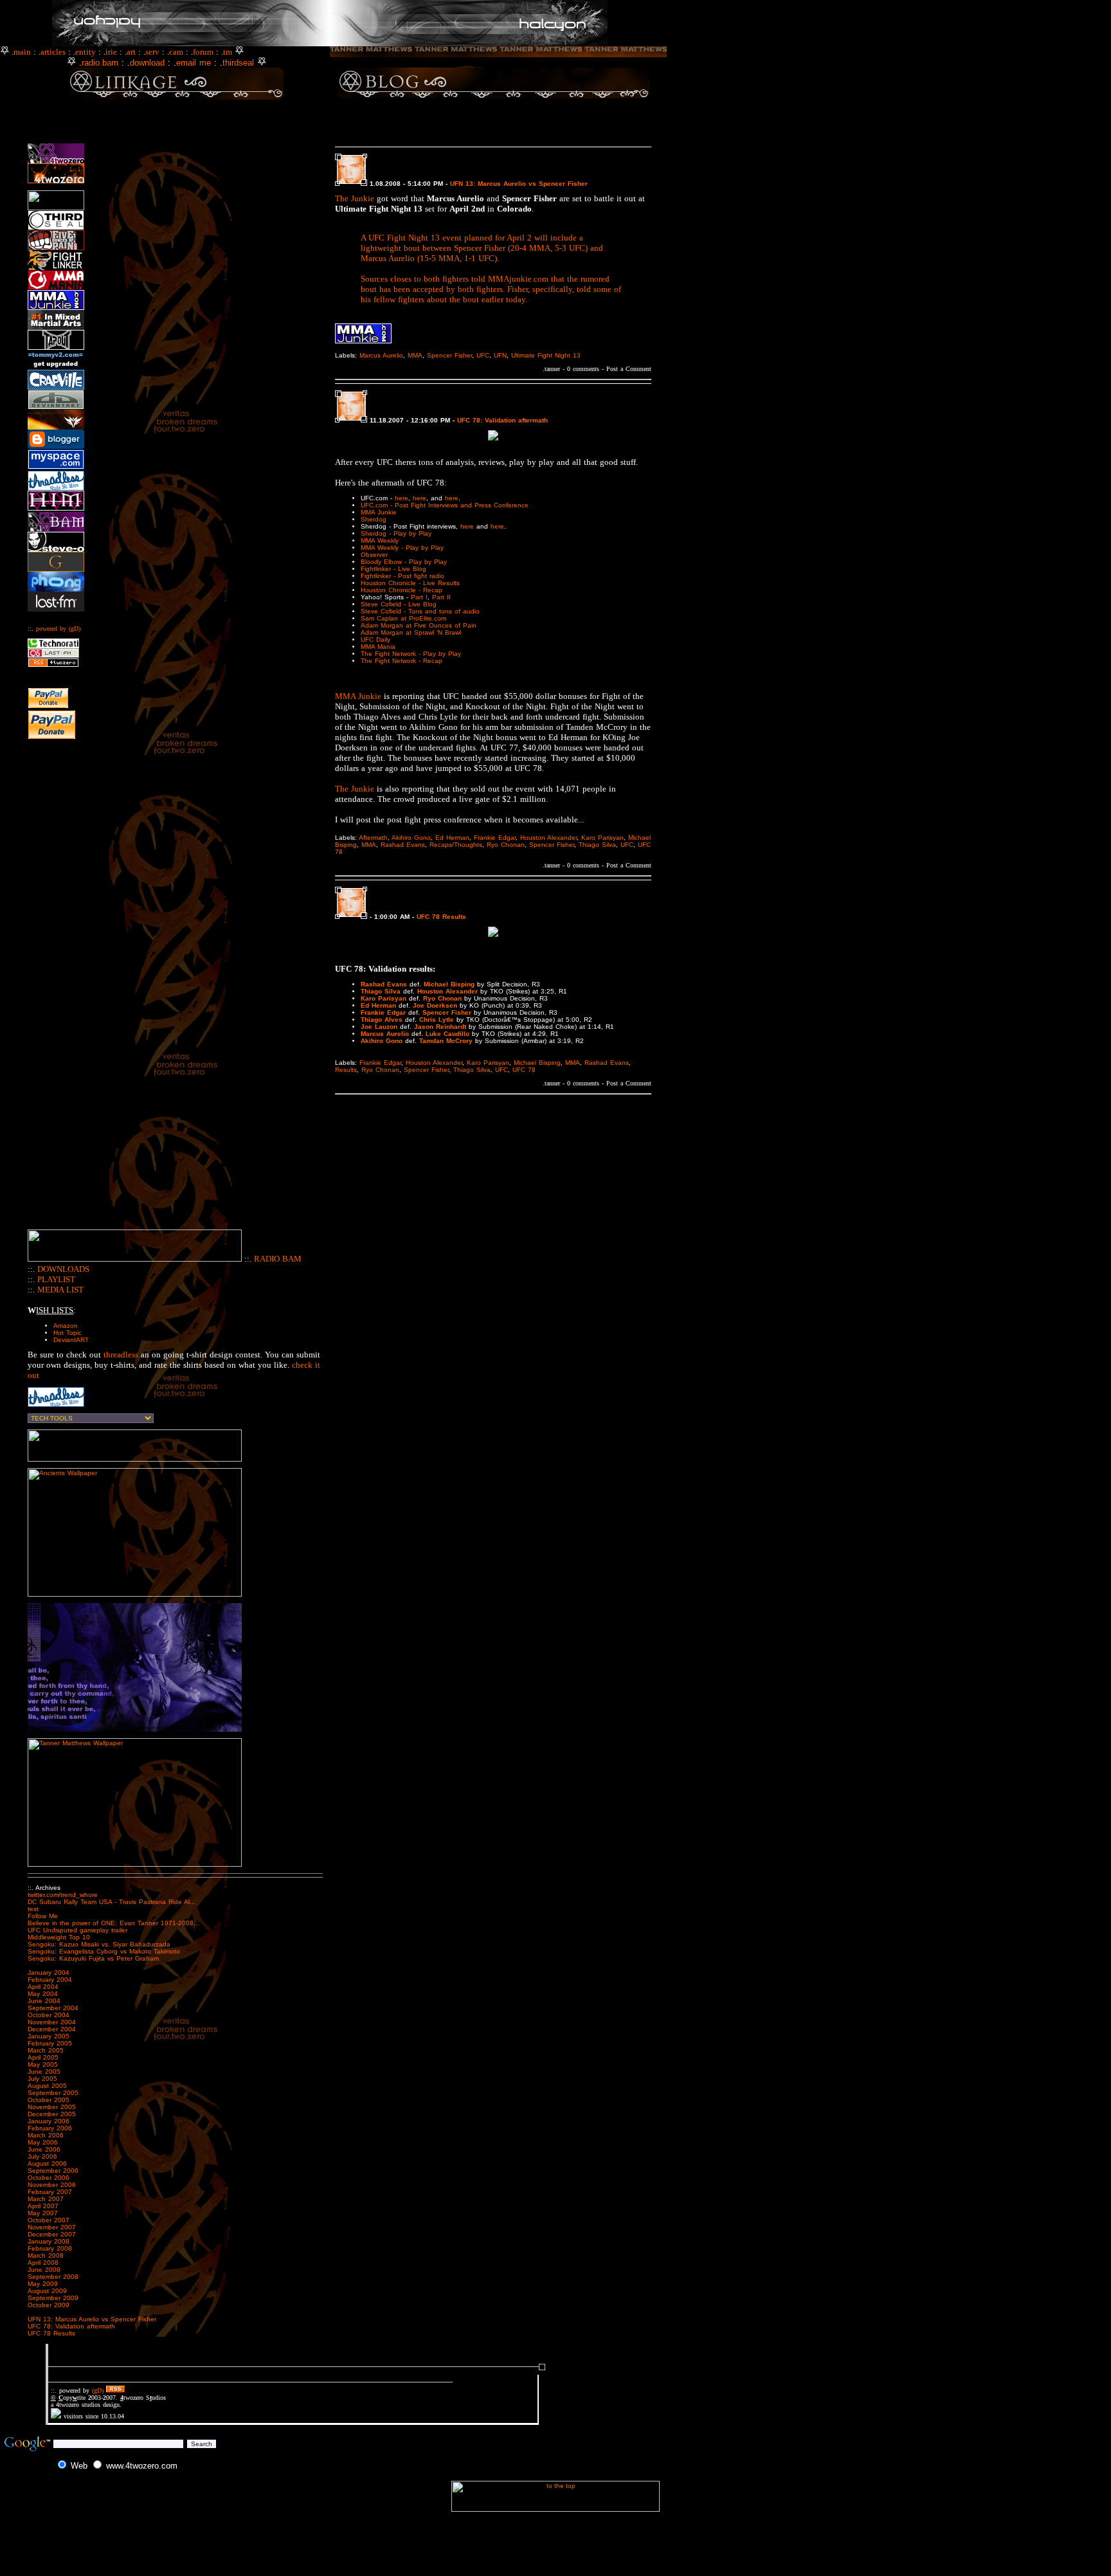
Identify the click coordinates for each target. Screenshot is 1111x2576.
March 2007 (46, 2199)
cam (176, 52)
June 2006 (44, 2149)
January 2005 (49, 2036)
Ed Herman (452, 838)
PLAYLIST (56, 1279)
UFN (500, 355)
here (402, 498)
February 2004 (50, 1980)
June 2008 (44, 2270)
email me (194, 63)
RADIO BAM (278, 1259)
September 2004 (53, 2008)
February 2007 (50, 2192)
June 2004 (44, 2001)
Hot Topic (68, 1333)
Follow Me (43, 1916)
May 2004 (43, 1994)
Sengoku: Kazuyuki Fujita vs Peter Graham (93, 1958)
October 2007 (49, 2220)
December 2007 (52, 2234)
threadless (121, 1355)
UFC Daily (375, 639)
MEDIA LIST (60, 1290)
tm (228, 52)
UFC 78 (524, 1070)
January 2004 (49, 1973)
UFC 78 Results (51, 2333)
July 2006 (42, 2156)
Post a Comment (629, 369)
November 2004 (52, 2022)
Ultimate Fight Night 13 (546, 355)
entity (86, 52)
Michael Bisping (537, 1063)
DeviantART (71, 1340)
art (131, 52)
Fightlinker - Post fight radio (402, 576)
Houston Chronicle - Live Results (410, 583)
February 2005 (50, 2043)
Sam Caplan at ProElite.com (403, 618)
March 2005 (46, 2050)
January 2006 (49, 2121)
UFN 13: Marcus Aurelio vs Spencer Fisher (92, 2319)
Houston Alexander (548, 838)
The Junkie (355, 198)
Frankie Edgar (495, 838)
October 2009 (49, 2305)
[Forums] (215, 52)
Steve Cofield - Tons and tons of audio (420, 611)
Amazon (66, 1326)
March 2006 (46, 2135)
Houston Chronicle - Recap (402, 590)
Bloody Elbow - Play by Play (404, 562)
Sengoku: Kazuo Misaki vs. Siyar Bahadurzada (99, 1944)
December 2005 (52, 2114)
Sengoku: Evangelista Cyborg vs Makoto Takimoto (104, 1951)
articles (53, 52)
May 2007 (43, 2213)
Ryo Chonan (506, 845)
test (33, 1909)
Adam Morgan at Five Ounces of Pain (419, 625)
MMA (415, 355)
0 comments (583, 369)
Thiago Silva (597, 845)
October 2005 (49, 2100)
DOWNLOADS (63, 1269)
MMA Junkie (379, 512)
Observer (374, 555)
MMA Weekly (380, 540)
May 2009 (43, 2284)
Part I (419, 597)
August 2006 (47, 2163)
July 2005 (42, 2079)
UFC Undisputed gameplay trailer (77, 1930)
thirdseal (238, 63)
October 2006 (49, 2178)
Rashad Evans (403, 845)
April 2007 (43, 2206)
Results (346, 1070)
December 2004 (52, 2029)
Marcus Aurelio (381, 355)
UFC (483, 355)
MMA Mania (378, 647)
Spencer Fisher (449, 355)
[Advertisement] (493, 124)
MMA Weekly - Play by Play (402, 548)
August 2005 (47, 2086)
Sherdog (374, 519)
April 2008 (43, 2263)
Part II (441, 597)
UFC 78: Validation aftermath (71, 2326)
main (22, 52)
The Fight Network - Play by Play (411, 654)
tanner (552, 369)
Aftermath (373, 838)
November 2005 (52, 2107)
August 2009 (47, 2291)
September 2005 (53, 2093)
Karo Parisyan (602, 838)
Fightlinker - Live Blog (393, 569)
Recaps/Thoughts (456, 845)
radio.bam (100, 63)
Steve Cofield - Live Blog (399, 604)
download (147, 63)
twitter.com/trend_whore (63, 1895)
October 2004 (49, 2015)
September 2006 (53, 2171)
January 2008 (49, 2241)
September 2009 (53, 2298)
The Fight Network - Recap (402, 661)
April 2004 (43, 1987)
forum (203, 52)
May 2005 (43, 2064)
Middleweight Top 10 (59, 1937)
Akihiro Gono (411, 838)
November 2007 (52, 2227)
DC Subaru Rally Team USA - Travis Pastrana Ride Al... (112, 1902)
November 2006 (52, 2185)
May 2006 (43, 2142)
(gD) (75, 629)
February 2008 (50, 2248)
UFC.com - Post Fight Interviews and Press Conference (445, 505)
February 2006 (50, 2128)
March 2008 (46, 2255)
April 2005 (43, 2057)
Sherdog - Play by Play (396, 533)
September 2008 (53, 2277)
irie (111, 52)
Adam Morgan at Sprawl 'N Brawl (411, 632)
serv (152, 52)
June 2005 (44, 2072)
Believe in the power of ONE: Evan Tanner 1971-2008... (113, 1923)
